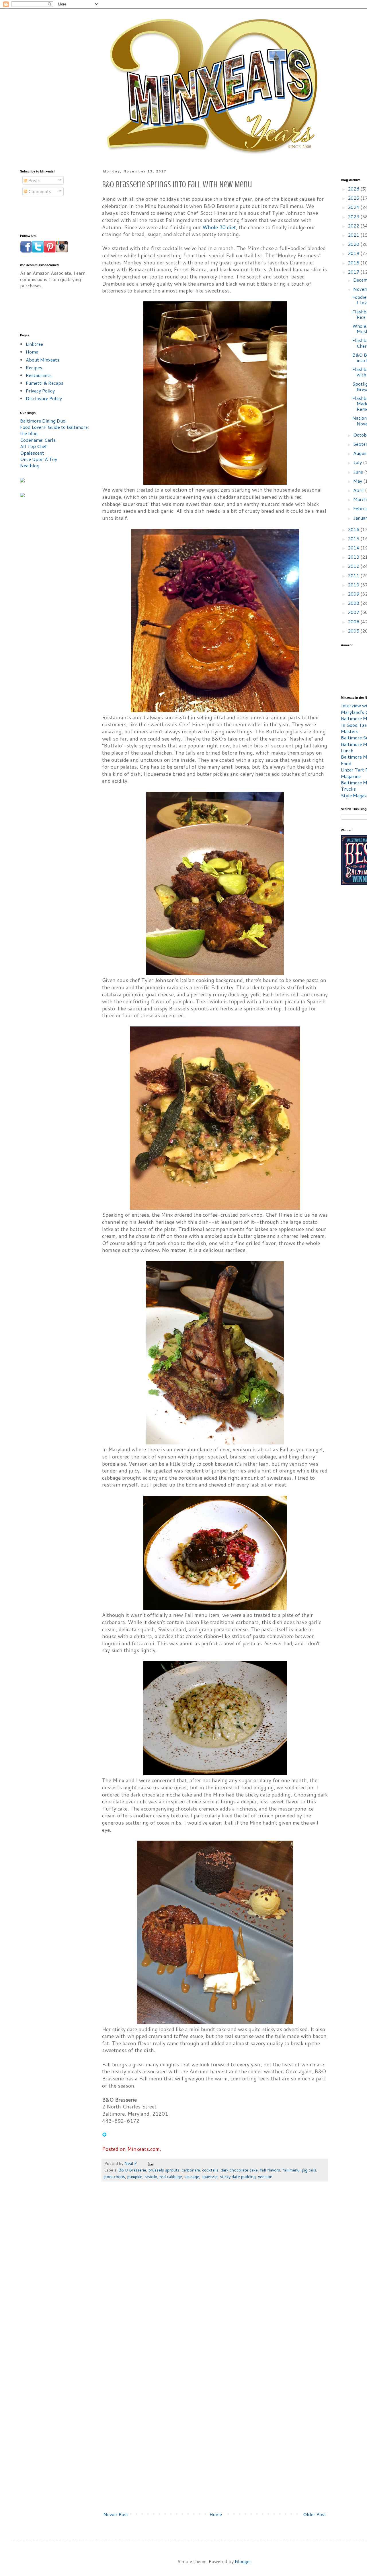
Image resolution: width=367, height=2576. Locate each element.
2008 (354, 603)
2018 (354, 263)
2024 (354, 207)
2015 (354, 538)
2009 (354, 594)
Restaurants (39, 375)
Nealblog (30, 465)
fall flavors (270, 2170)
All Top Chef (34, 446)
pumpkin (135, 2177)
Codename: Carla (38, 440)
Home (216, 2514)
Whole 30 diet (219, 227)
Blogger (243, 2561)
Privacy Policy (40, 391)
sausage (192, 2177)
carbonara (191, 2170)
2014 (354, 548)
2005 (354, 631)
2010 (354, 585)
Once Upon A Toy (39, 459)
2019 (354, 253)
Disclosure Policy (44, 398)
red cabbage (171, 2177)
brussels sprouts (164, 2170)
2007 (354, 612)
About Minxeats (43, 360)
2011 (354, 575)
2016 (354, 529)
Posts (34, 180)
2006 (354, 622)
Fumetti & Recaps (45, 383)
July (358, 462)
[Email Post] (150, 2163)
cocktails (210, 2170)
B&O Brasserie (132, 2170)
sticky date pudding (238, 2177)
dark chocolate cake (239, 2170)
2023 (354, 216)
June (359, 472)
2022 (354, 226)
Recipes (34, 367)
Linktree (34, 344)
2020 (354, 244)
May (358, 481)
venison (265, 2177)
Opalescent (32, 453)
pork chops (115, 2177)
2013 (354, 557)
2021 (354, 235)
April (359, 490)
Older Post (315, 2514)
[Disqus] (215, 2272)
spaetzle (210, 2177)
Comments (39, 191)
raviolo (151, 2177)
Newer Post (116, 2514)
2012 (354, 566)
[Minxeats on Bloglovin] (104, 2135)
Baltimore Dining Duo (43, 421)
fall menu (291, 2170)
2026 (354, 189)
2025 (354, 198)
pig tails (309, 2170)
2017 (354, 272)
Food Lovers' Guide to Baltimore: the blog (54, 430)
